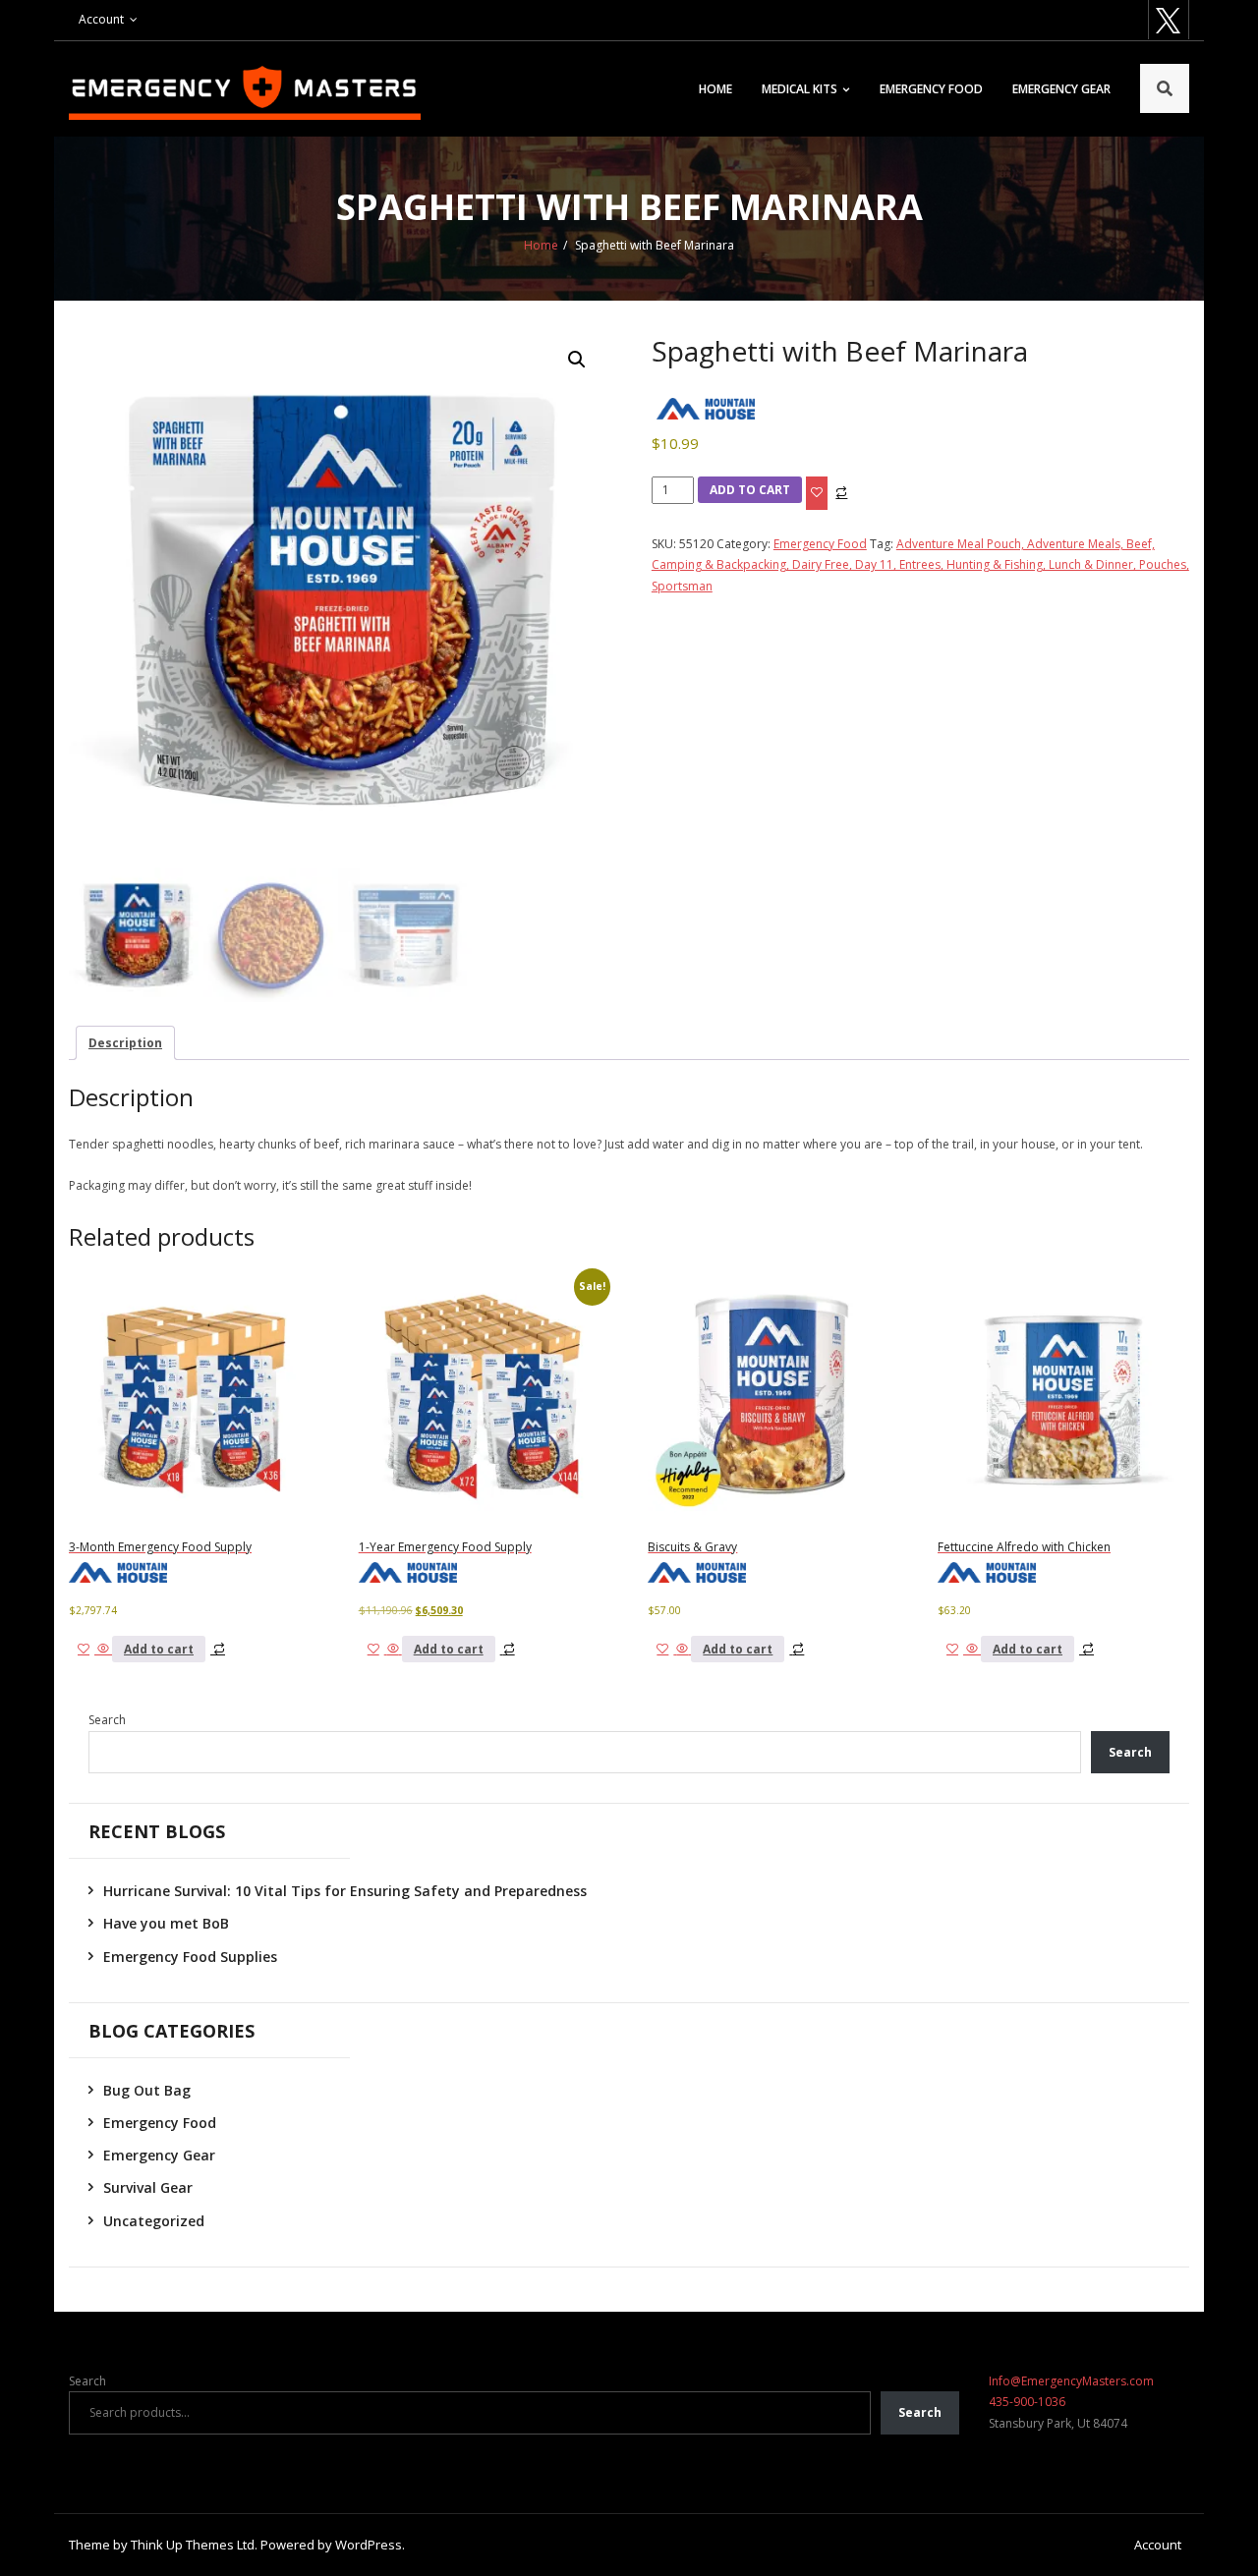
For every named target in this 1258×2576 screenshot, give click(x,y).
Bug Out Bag (147, 2090)
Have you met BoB (166, 1923)
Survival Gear (148, 2187)
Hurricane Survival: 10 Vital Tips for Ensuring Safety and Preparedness (345, 1891)
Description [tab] (125, 1043)
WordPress (369, 2545)
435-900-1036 (1027, 2402)
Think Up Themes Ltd (193, 2545)
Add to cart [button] (159, 1649)
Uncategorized (154, 2221)
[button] (577, 360)
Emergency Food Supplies (190, 1957)
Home (715, 89)
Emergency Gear (1061, 89)
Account (101, 19)
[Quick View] (103, 1649)
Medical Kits (800, 89)
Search (107, 1720)
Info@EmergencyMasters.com (1071, 2381)
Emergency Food (931, 89)
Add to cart (750, 490)
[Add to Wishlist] (817, 493)
